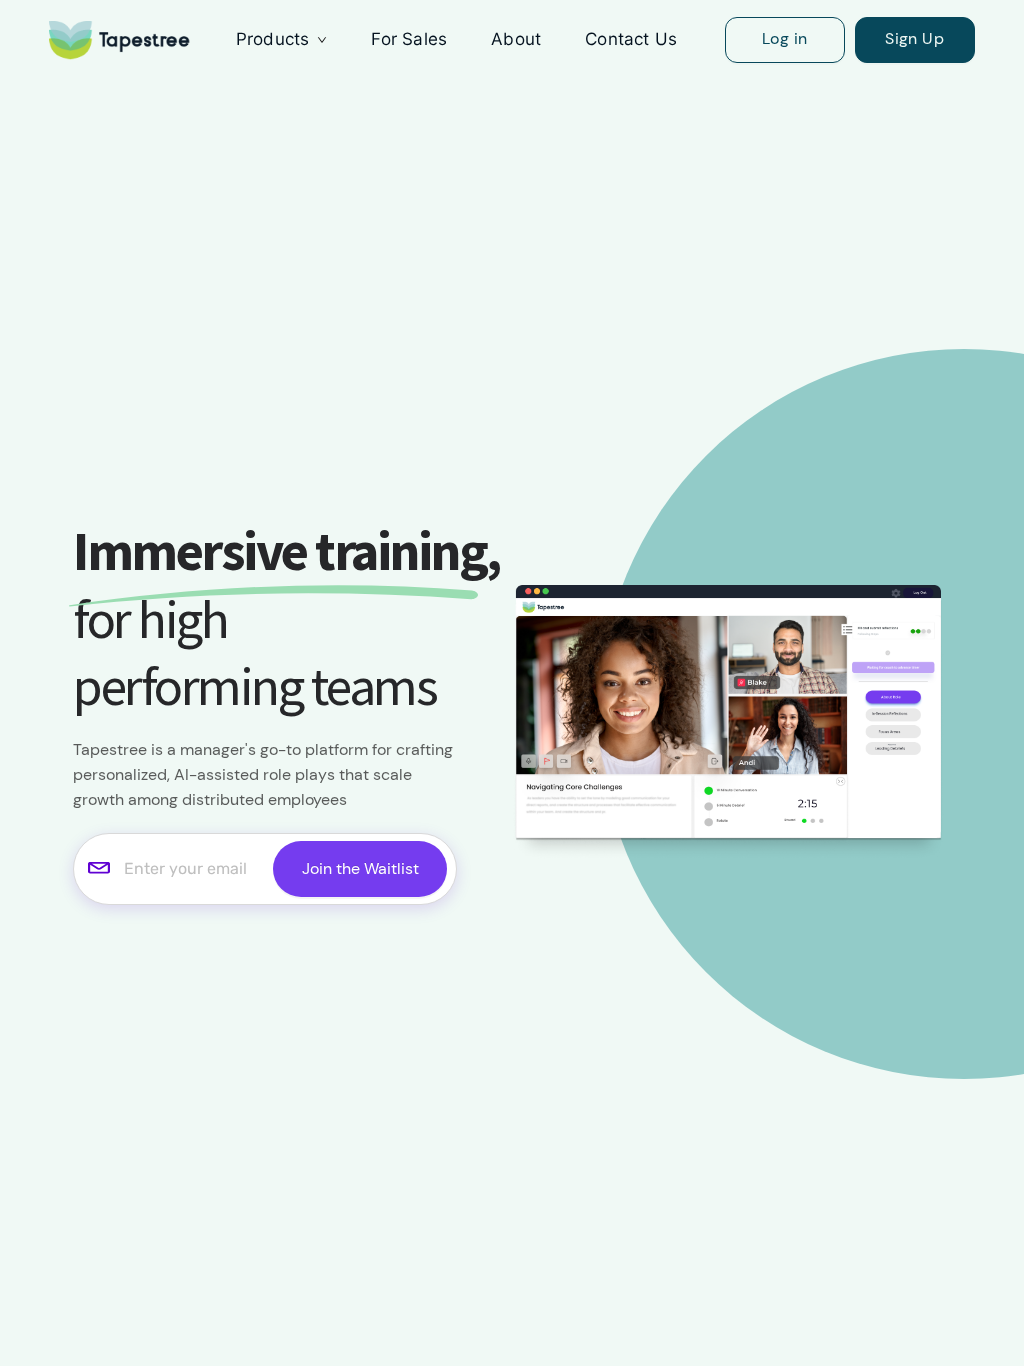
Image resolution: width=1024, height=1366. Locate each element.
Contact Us (631, 39)
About (516, 39)
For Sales (409, 39)
